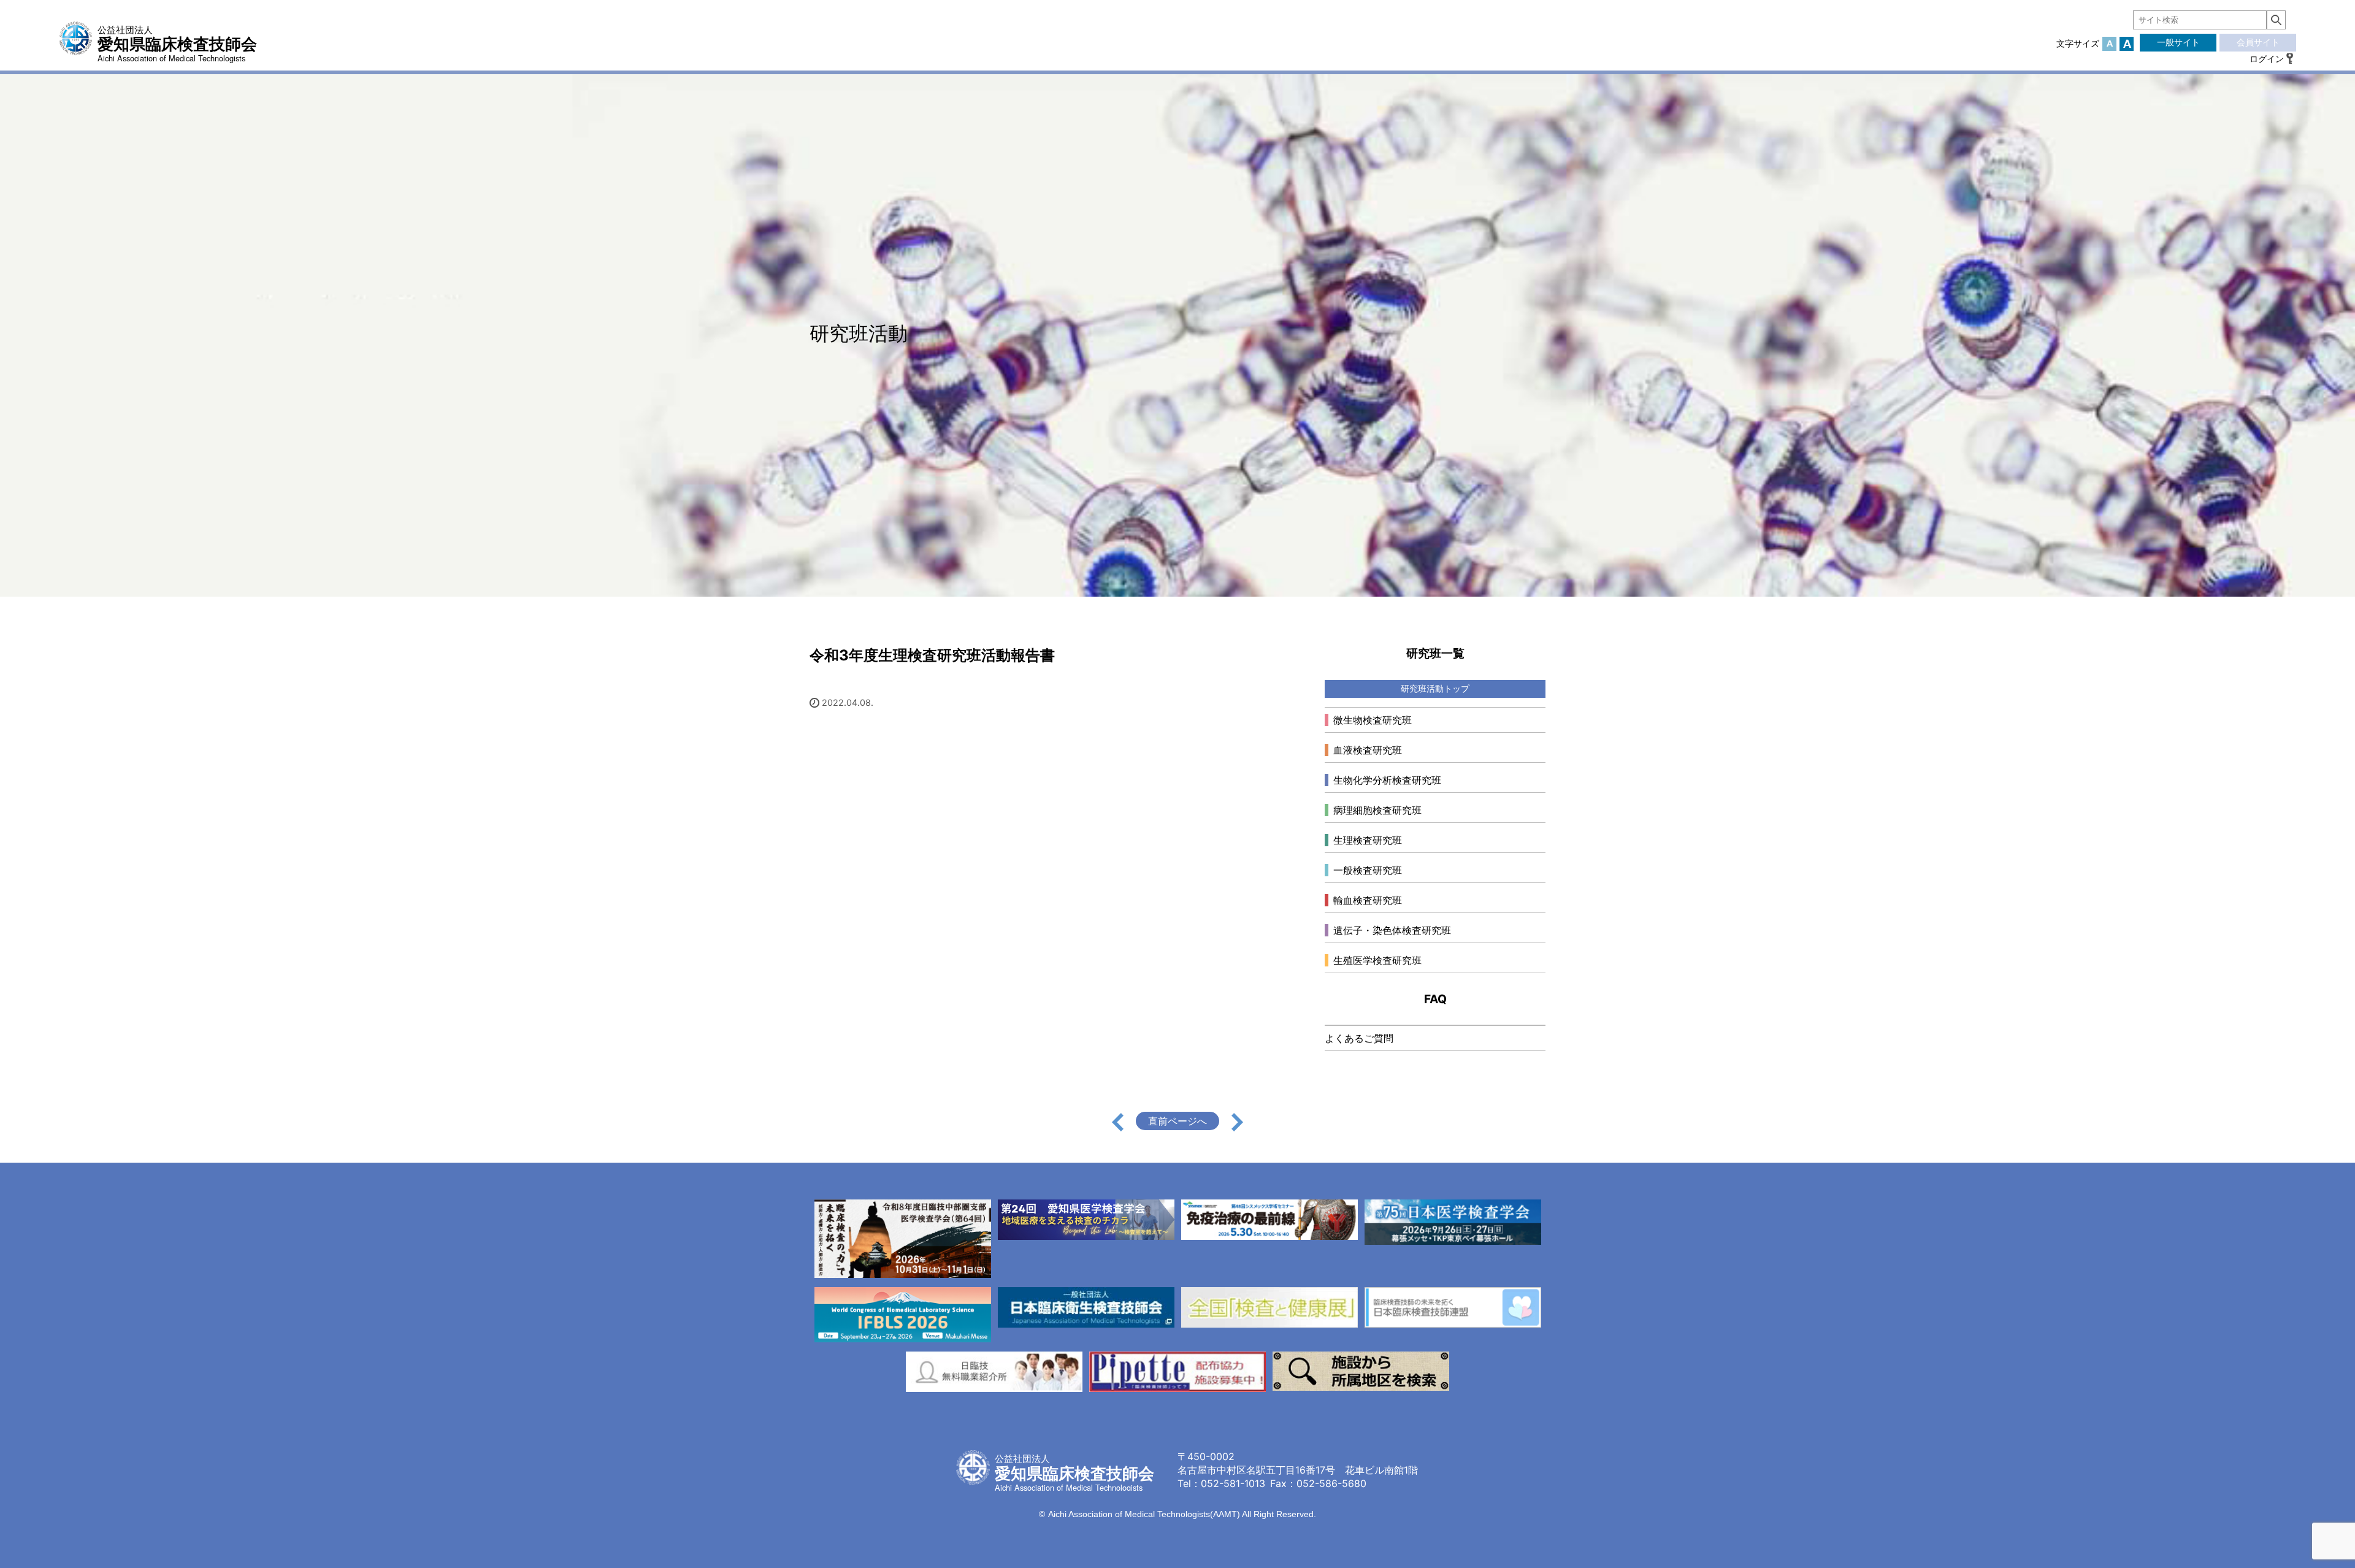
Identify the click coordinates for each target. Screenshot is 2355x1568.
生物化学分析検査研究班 (1387, 780)
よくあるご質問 (1359, 1038)
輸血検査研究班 (1368, 900)
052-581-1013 (1233, 1483)
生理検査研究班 (1368, 840)
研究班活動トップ (1435, 688)
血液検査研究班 (1368, 750)
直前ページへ (1177, 1121)
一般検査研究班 (1368, 870)
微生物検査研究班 (1373, 720)
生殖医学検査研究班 (1377, 960)
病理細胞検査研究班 (1377, 810)
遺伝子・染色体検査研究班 (1392, 930)
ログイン (2267, 59)
